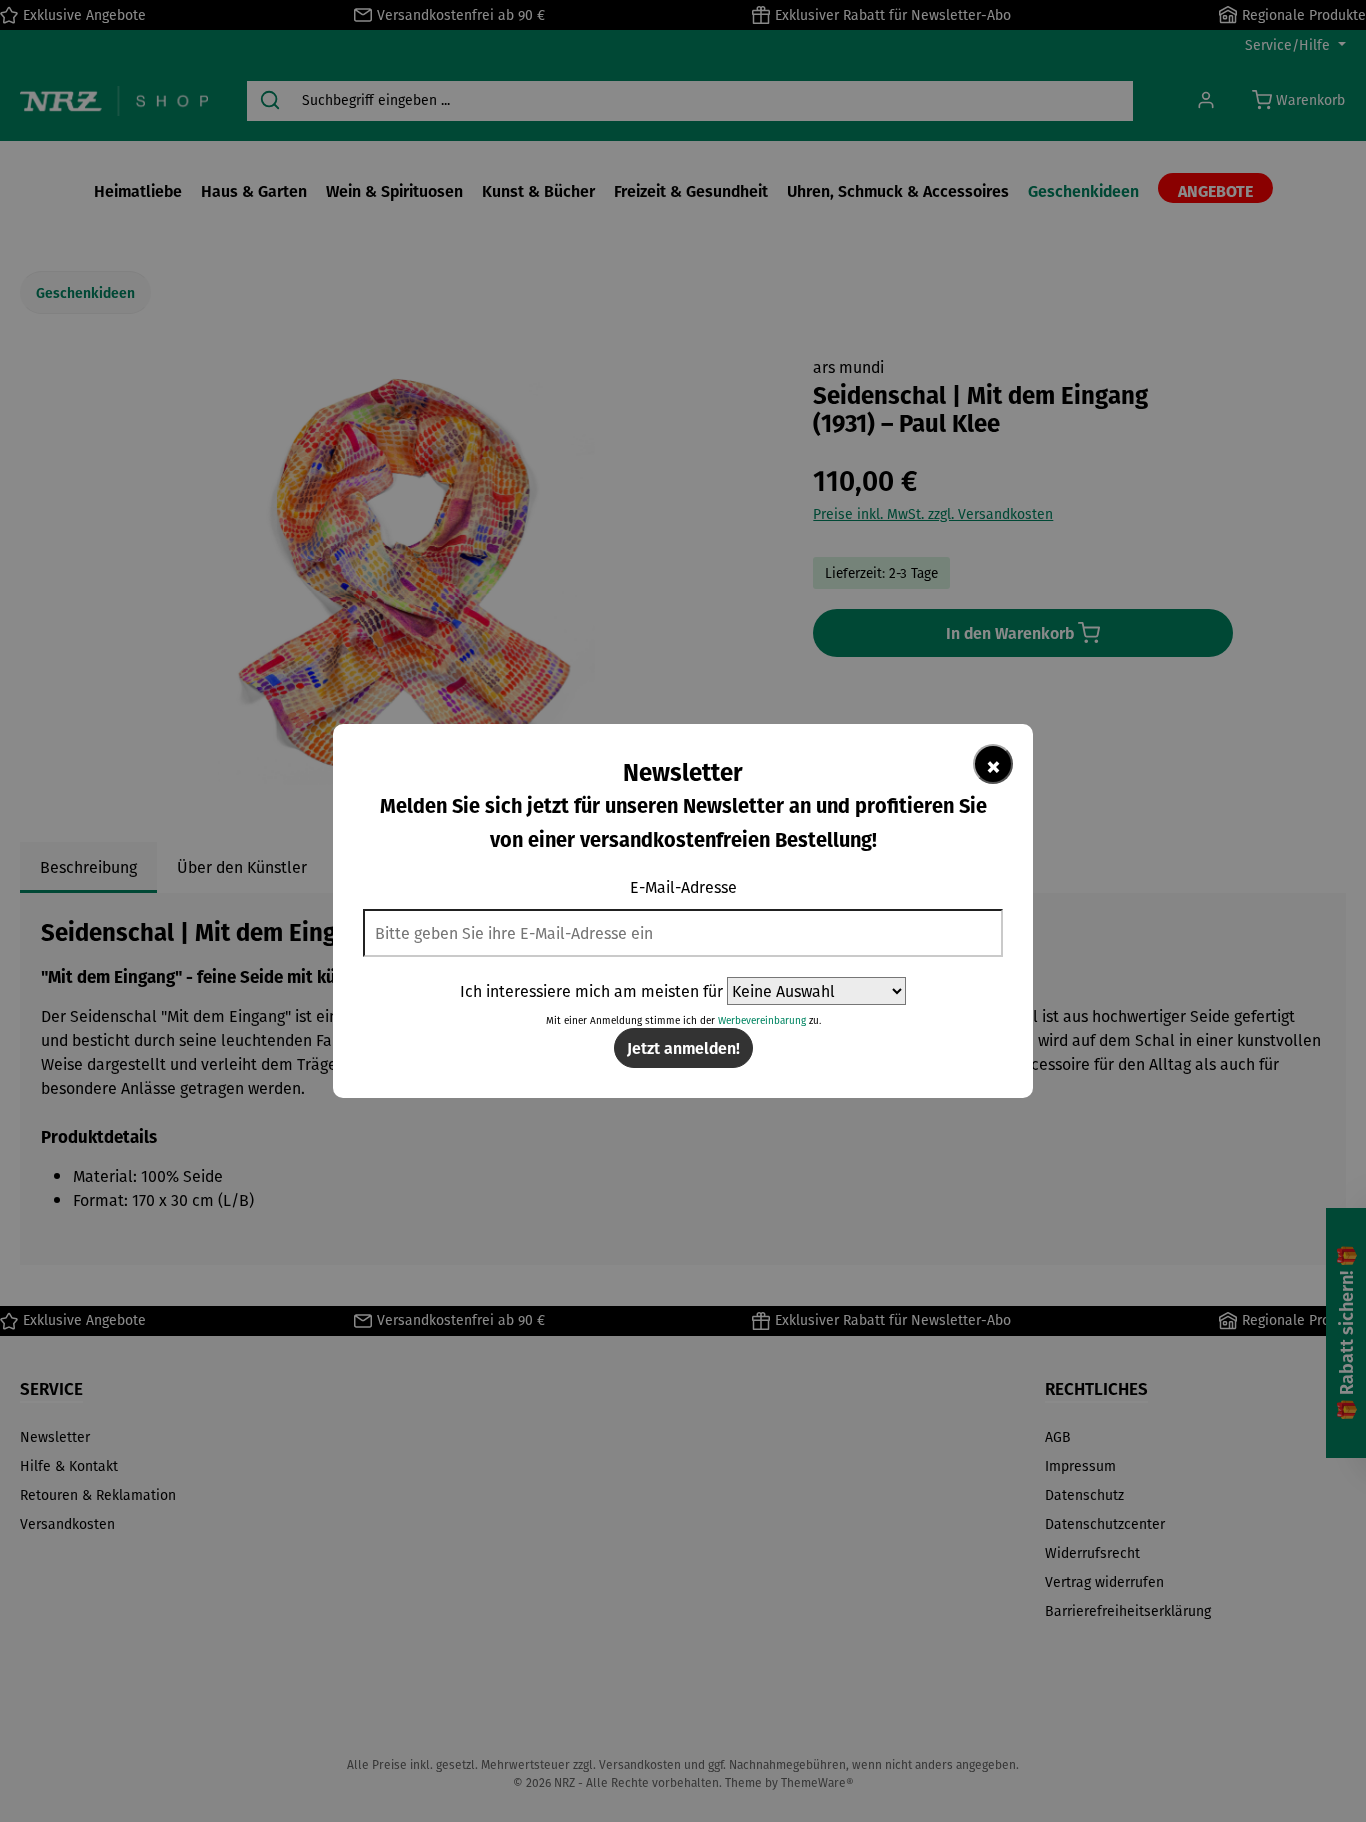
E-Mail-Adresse (683, 887)
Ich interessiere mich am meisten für (591, 991)
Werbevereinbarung (762, 1020)
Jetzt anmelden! (683, 1047)
